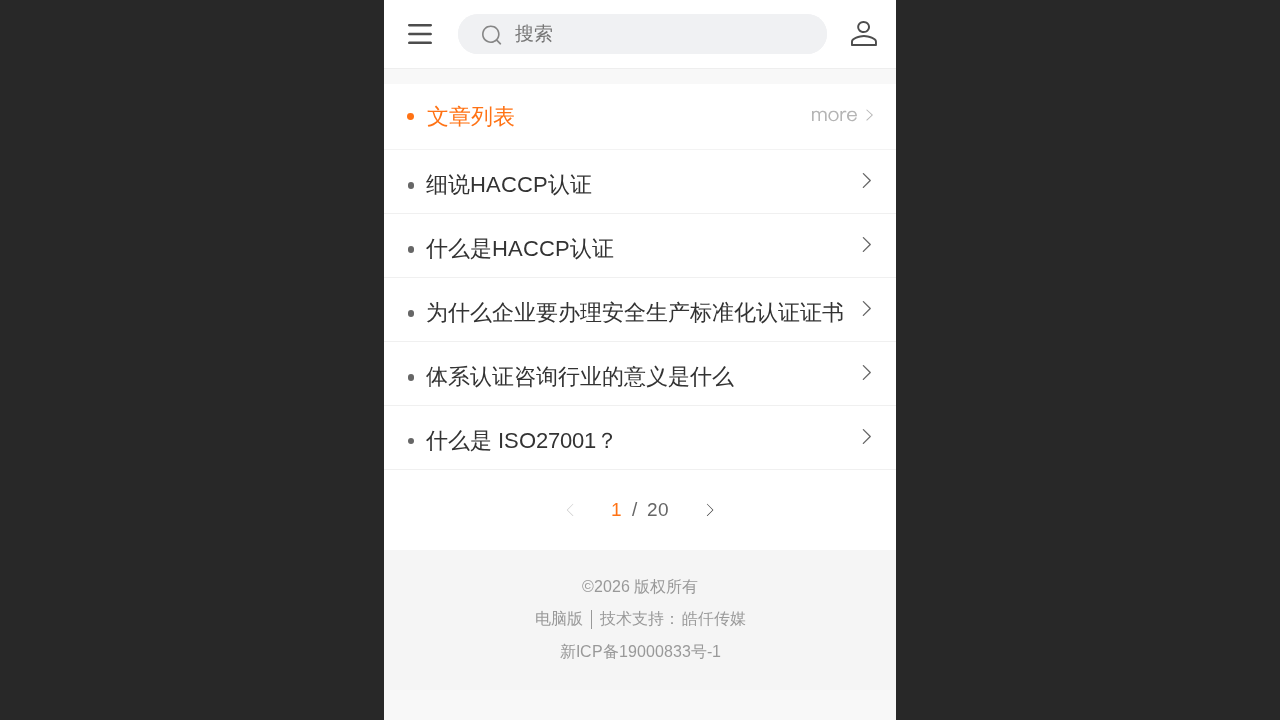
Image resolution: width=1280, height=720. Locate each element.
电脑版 (559, 618)
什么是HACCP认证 (520, 248)
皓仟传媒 (714, 618)
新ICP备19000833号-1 (640, 651)
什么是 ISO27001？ (522, 440)
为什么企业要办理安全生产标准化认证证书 (635, 312)
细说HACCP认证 (509, 184)
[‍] (842, 116)
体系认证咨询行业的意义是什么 (580, 376)
